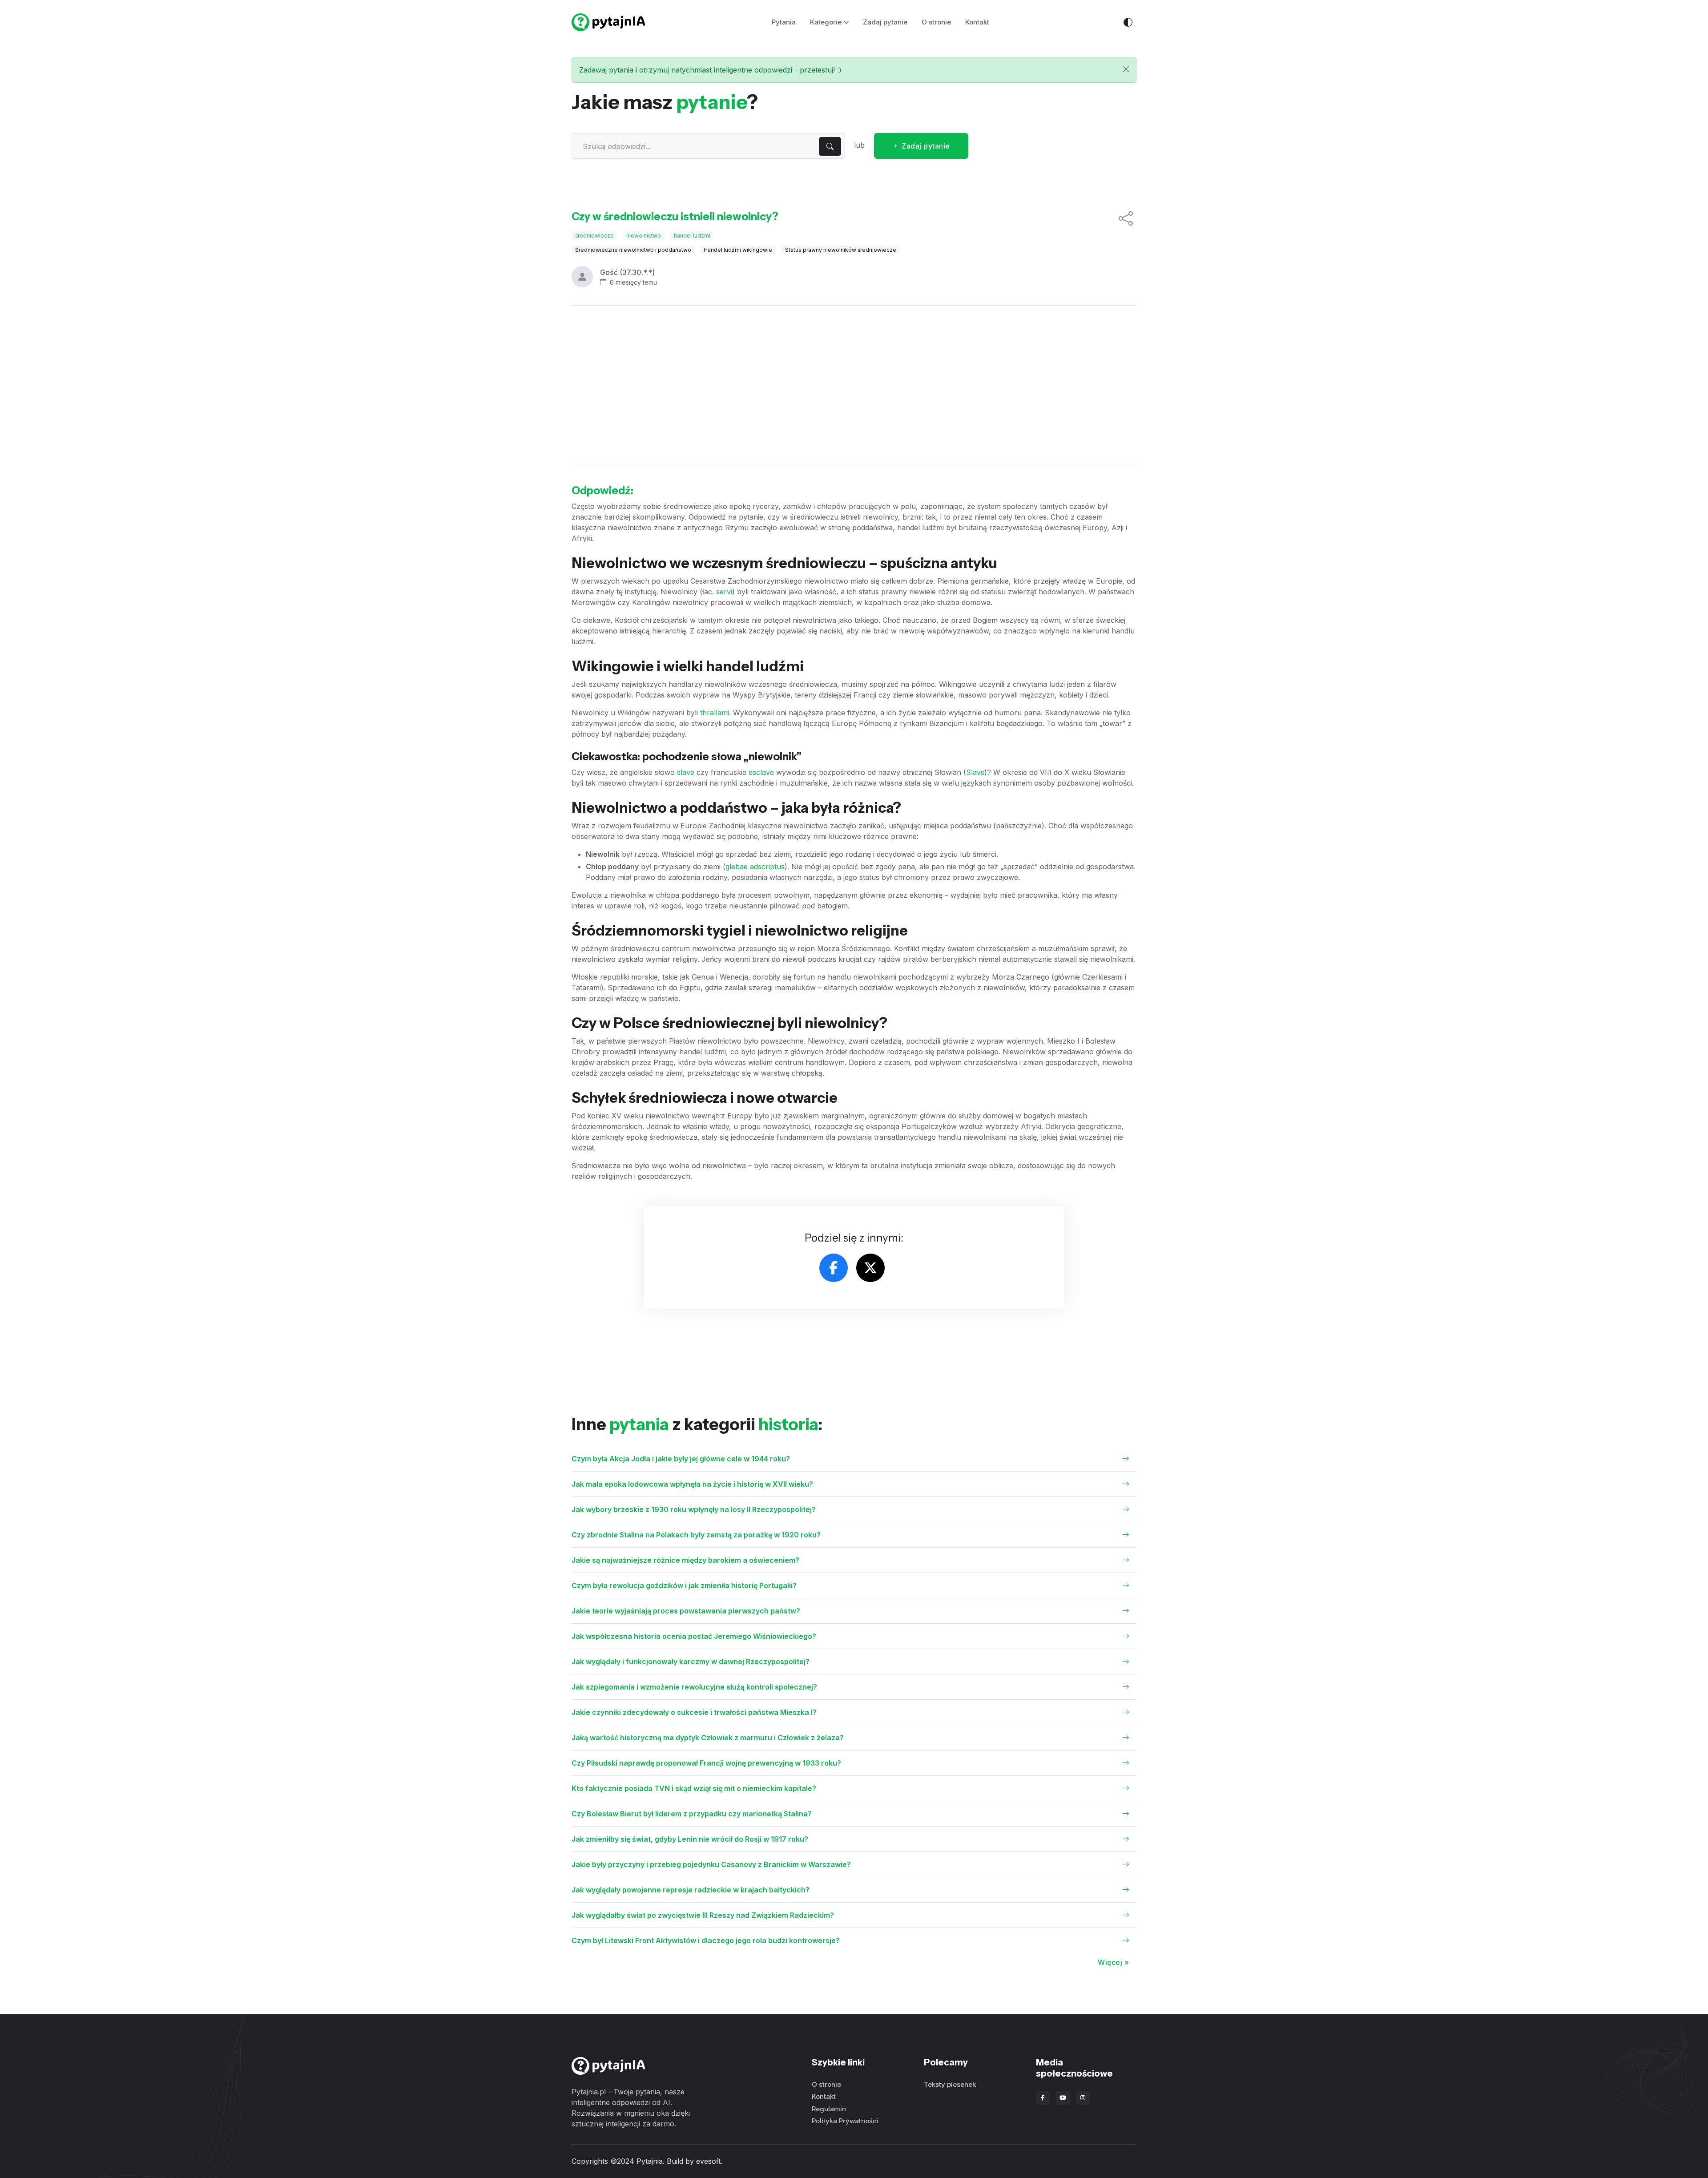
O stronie (936, 22)
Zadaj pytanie (885, 22)
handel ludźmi (692, 236)
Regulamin (829, 2109)
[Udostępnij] (1126, 219)
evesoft (708, 2161)
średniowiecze (594, 236)
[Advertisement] (854, 386)
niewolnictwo (644, 236)
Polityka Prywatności (845, 2121)
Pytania (784, 22)
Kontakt (977, 22)
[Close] (1126, 69)
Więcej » (1113, 1962)
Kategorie (826, 22)
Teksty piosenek (950, 2084)
